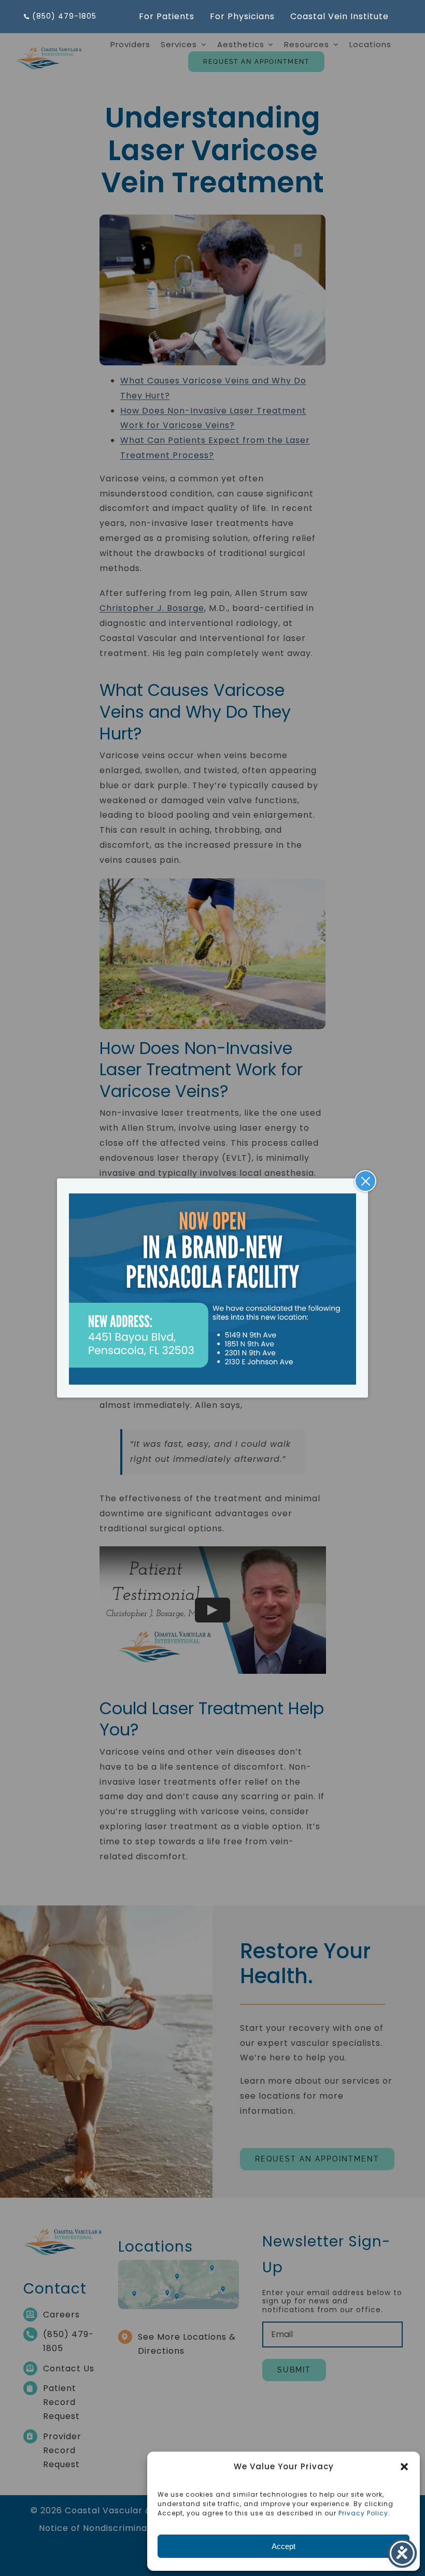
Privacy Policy (363, 2513)
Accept (284, 2546)
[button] (404, 2467)
